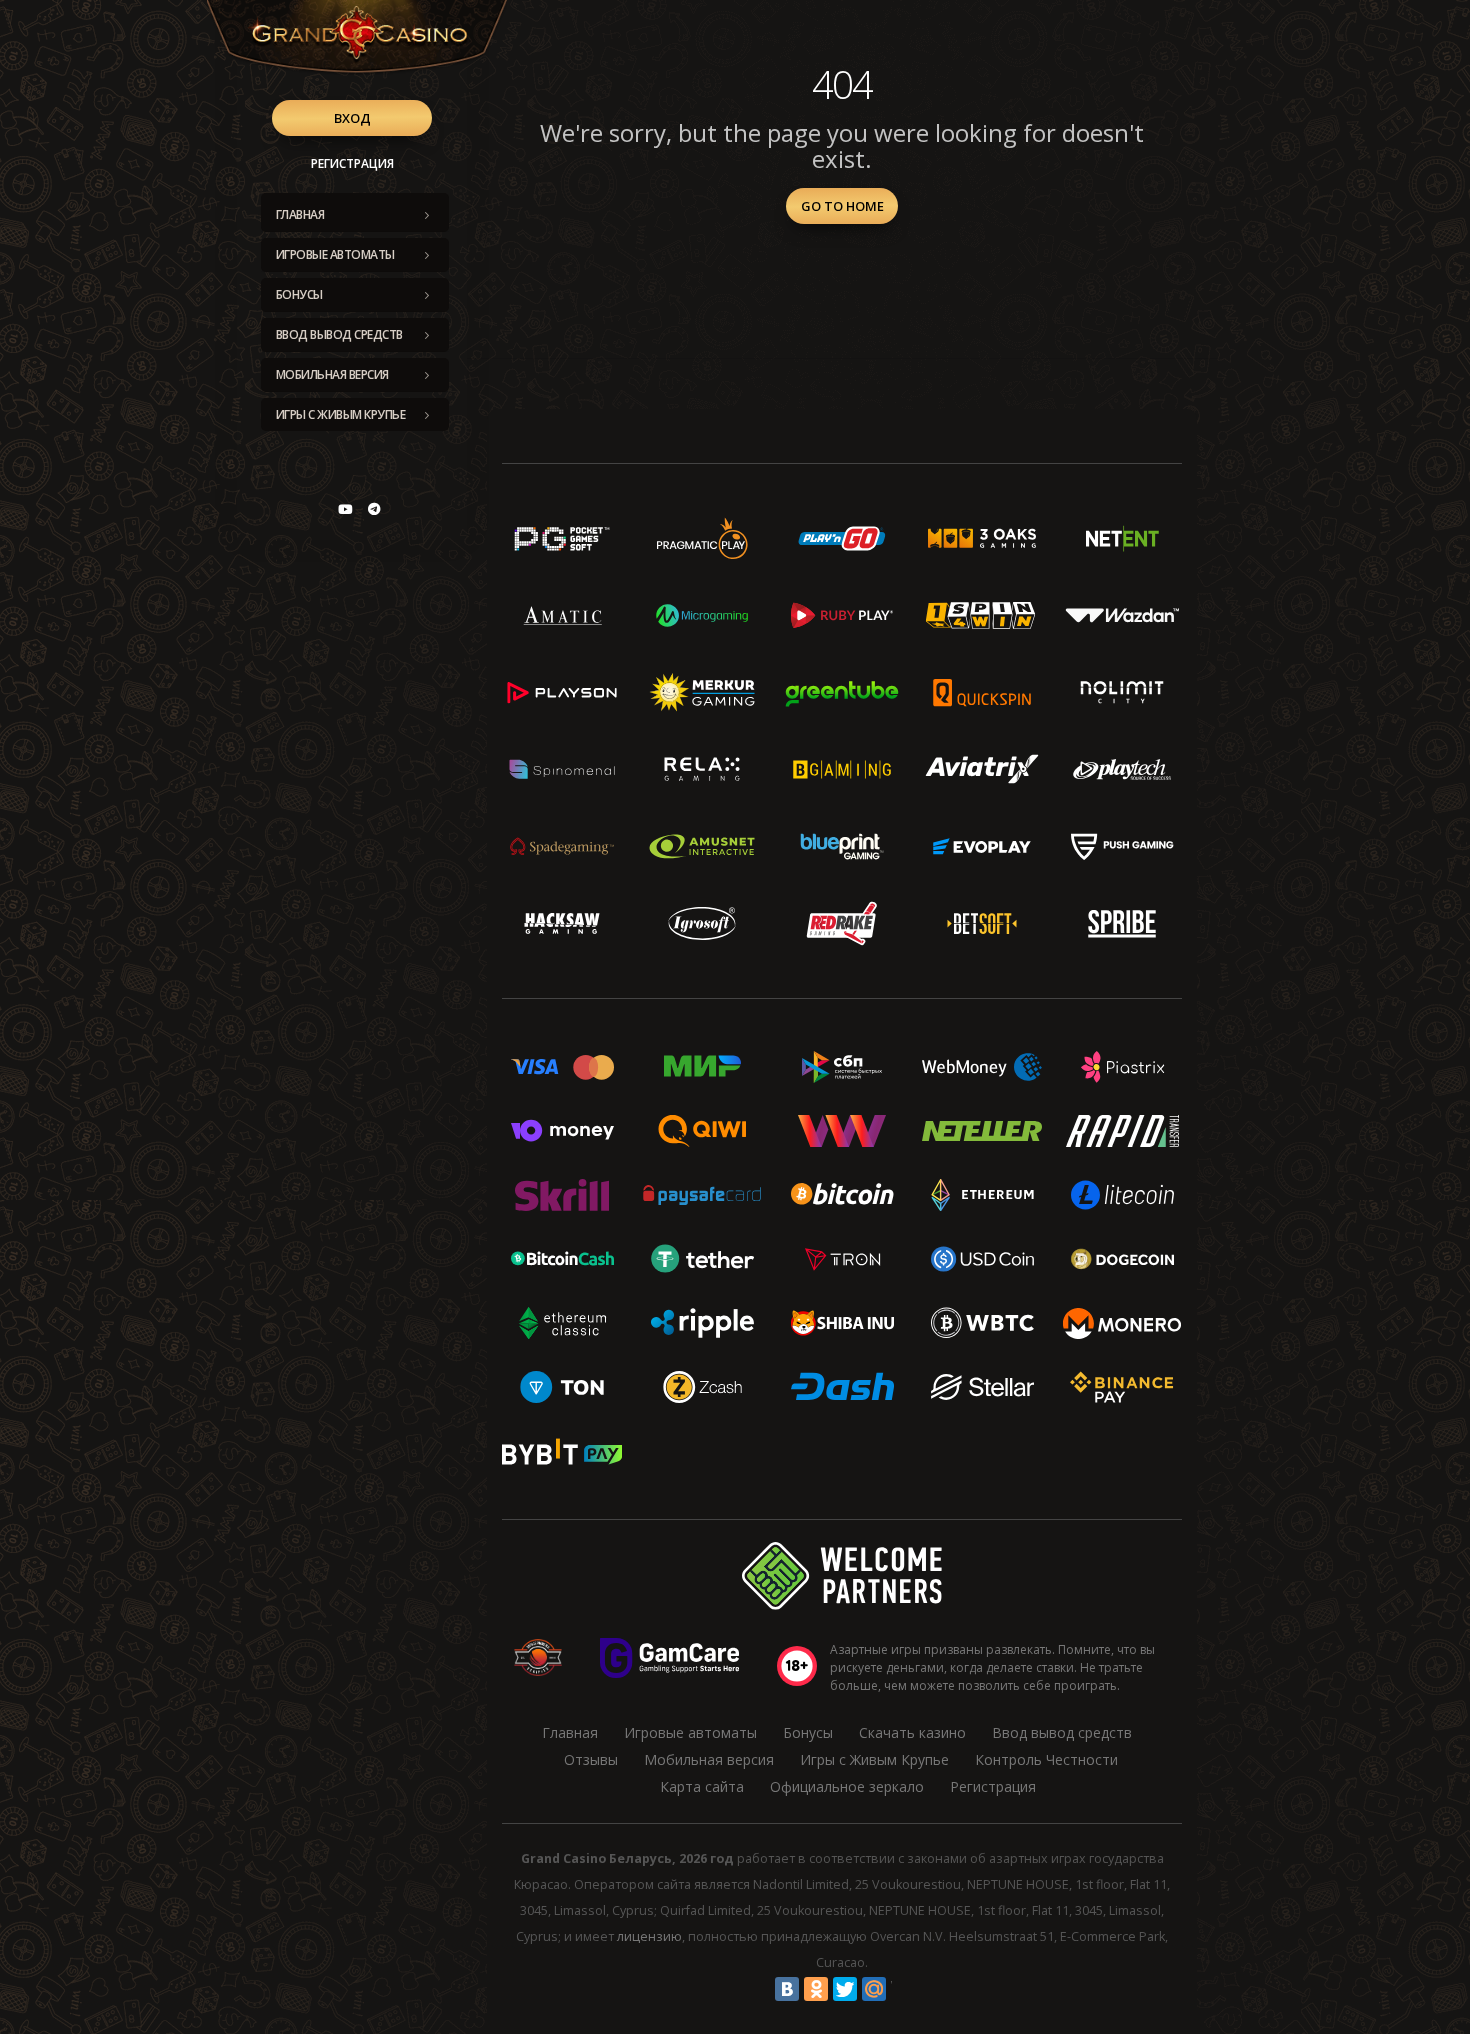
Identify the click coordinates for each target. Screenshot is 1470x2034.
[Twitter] (845, 1989)
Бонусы (299, 294)
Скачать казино (912, 1732)
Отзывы (591, 1759)
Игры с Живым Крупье (341, 414)
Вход (352, 118)
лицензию (649, 1936)
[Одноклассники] (816, 1989)
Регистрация (352, 163)
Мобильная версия (332, 374)
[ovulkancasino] (374, 509)
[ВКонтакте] (787, 1989)
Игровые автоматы (335, 254)
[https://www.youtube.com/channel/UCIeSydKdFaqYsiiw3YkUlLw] (345, 509)
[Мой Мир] (874, 1989)
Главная (300, 214)
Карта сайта (702, 1786)
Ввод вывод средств (339, 334)
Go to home (842, 206)
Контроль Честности (1046, 1759)
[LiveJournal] (903, 1989)
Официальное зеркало (847, 1786)
